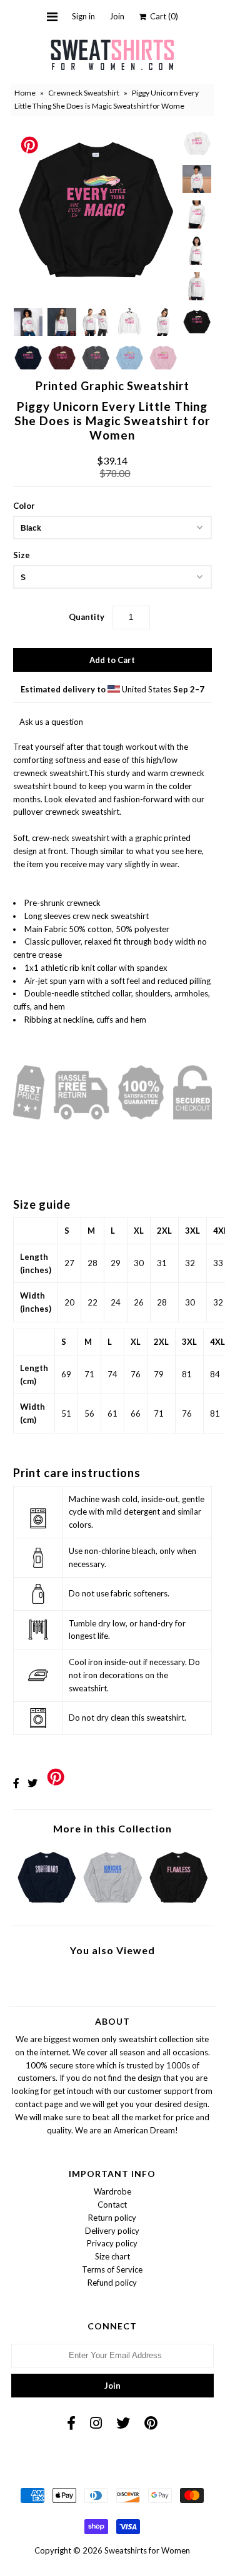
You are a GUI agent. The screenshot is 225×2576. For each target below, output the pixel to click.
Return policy (112, 2218)
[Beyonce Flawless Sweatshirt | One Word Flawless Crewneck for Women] (178, 1905)
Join (117, 16)
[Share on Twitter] (32, 1783)
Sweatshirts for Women (147, 2550)
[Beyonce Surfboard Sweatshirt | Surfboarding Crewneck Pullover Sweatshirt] (47, 1905)
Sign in (83, 16)
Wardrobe (112, 2191)
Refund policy (112, 2283)
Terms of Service (112, 2269)
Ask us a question (51, 722)
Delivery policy (112, 2231)
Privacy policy (112, 2243)
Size (22, 555)
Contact (112, 2205)
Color (24, 506)
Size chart (112, 2256)
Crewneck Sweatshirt (84, 93)
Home (25, 93)
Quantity (87, 617)
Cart (162, 16)
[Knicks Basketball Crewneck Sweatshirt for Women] (112, 1905)
